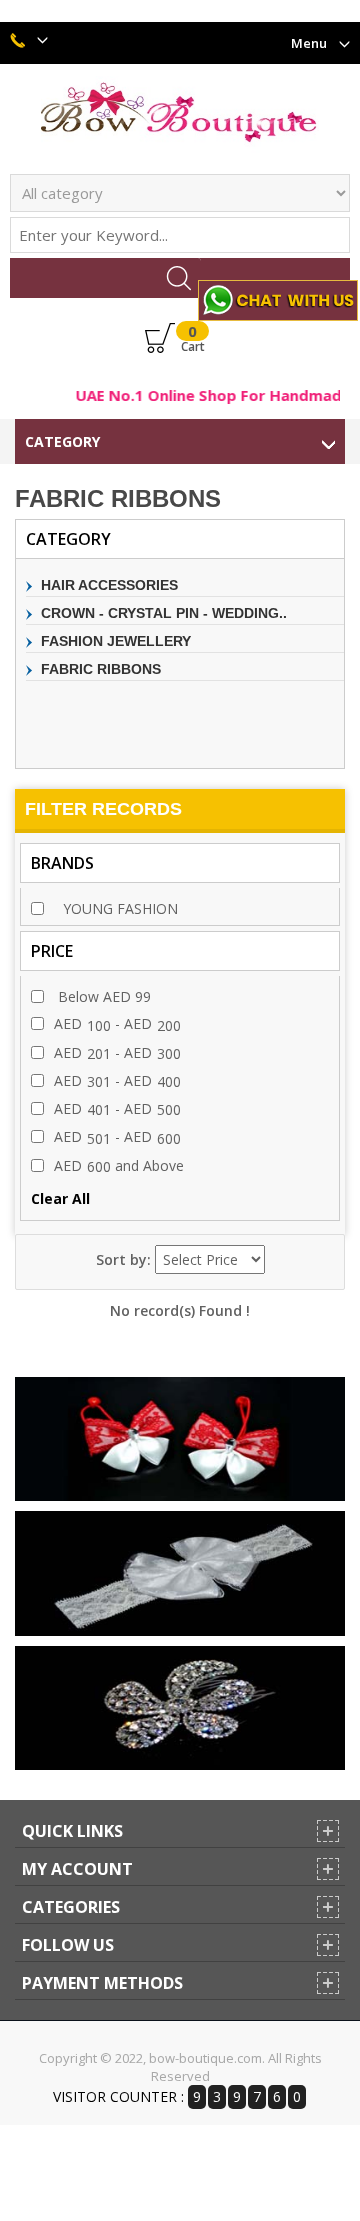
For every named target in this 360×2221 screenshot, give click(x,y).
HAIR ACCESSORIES (109, 585)
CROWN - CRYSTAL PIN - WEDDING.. (164, 613)
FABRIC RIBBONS (101, 669)
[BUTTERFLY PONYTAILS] (180, 1439)
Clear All (60, 1198)
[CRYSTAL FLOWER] (180, 1708)
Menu (309, 43)
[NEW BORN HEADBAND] (180, 1573)
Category (62, 441)
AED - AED (117, 1024)
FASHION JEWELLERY (116, 641)
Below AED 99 (102, 996)
